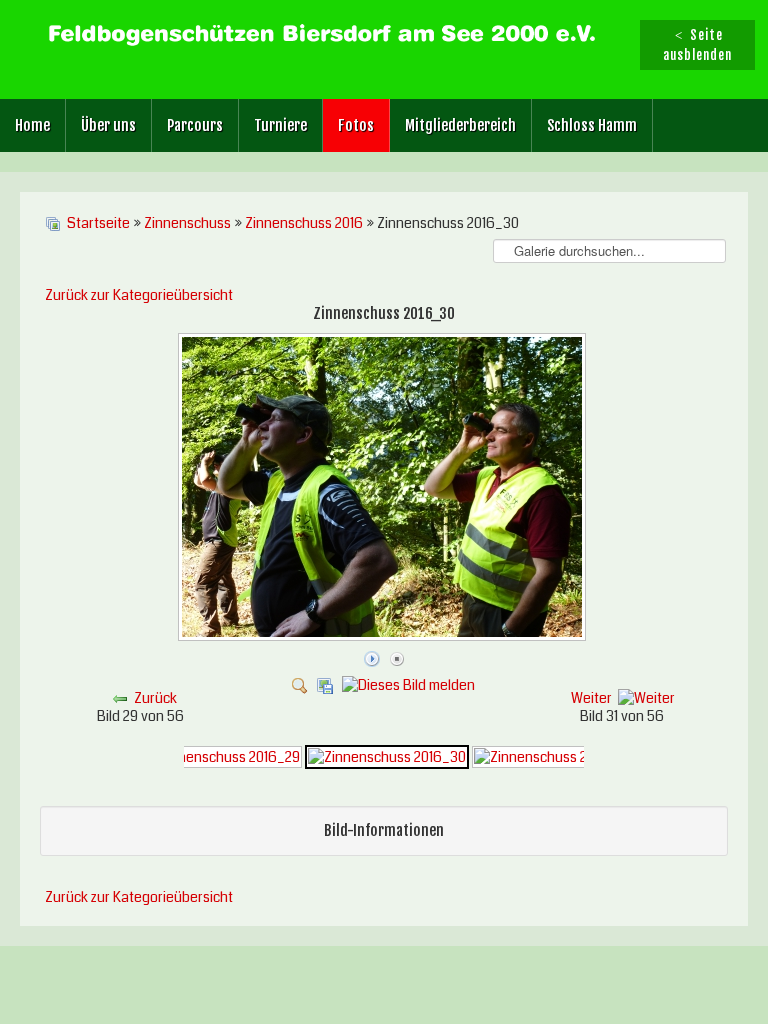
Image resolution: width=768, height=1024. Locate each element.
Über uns (108, 125)
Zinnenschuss (187, 223)
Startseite (98, 223)
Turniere (280, 125)
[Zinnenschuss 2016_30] (384, 636)
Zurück (155, 698)
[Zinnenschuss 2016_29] (221, 756)
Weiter (591, 698)
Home (32, 125)
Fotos (356, 125)
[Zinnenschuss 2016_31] (551, 756)
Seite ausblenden (697, 45)
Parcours (195, 125)
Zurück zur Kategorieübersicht (139, 295)
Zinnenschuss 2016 (304, 223)
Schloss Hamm (592, 125)
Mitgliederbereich (460, 125)
